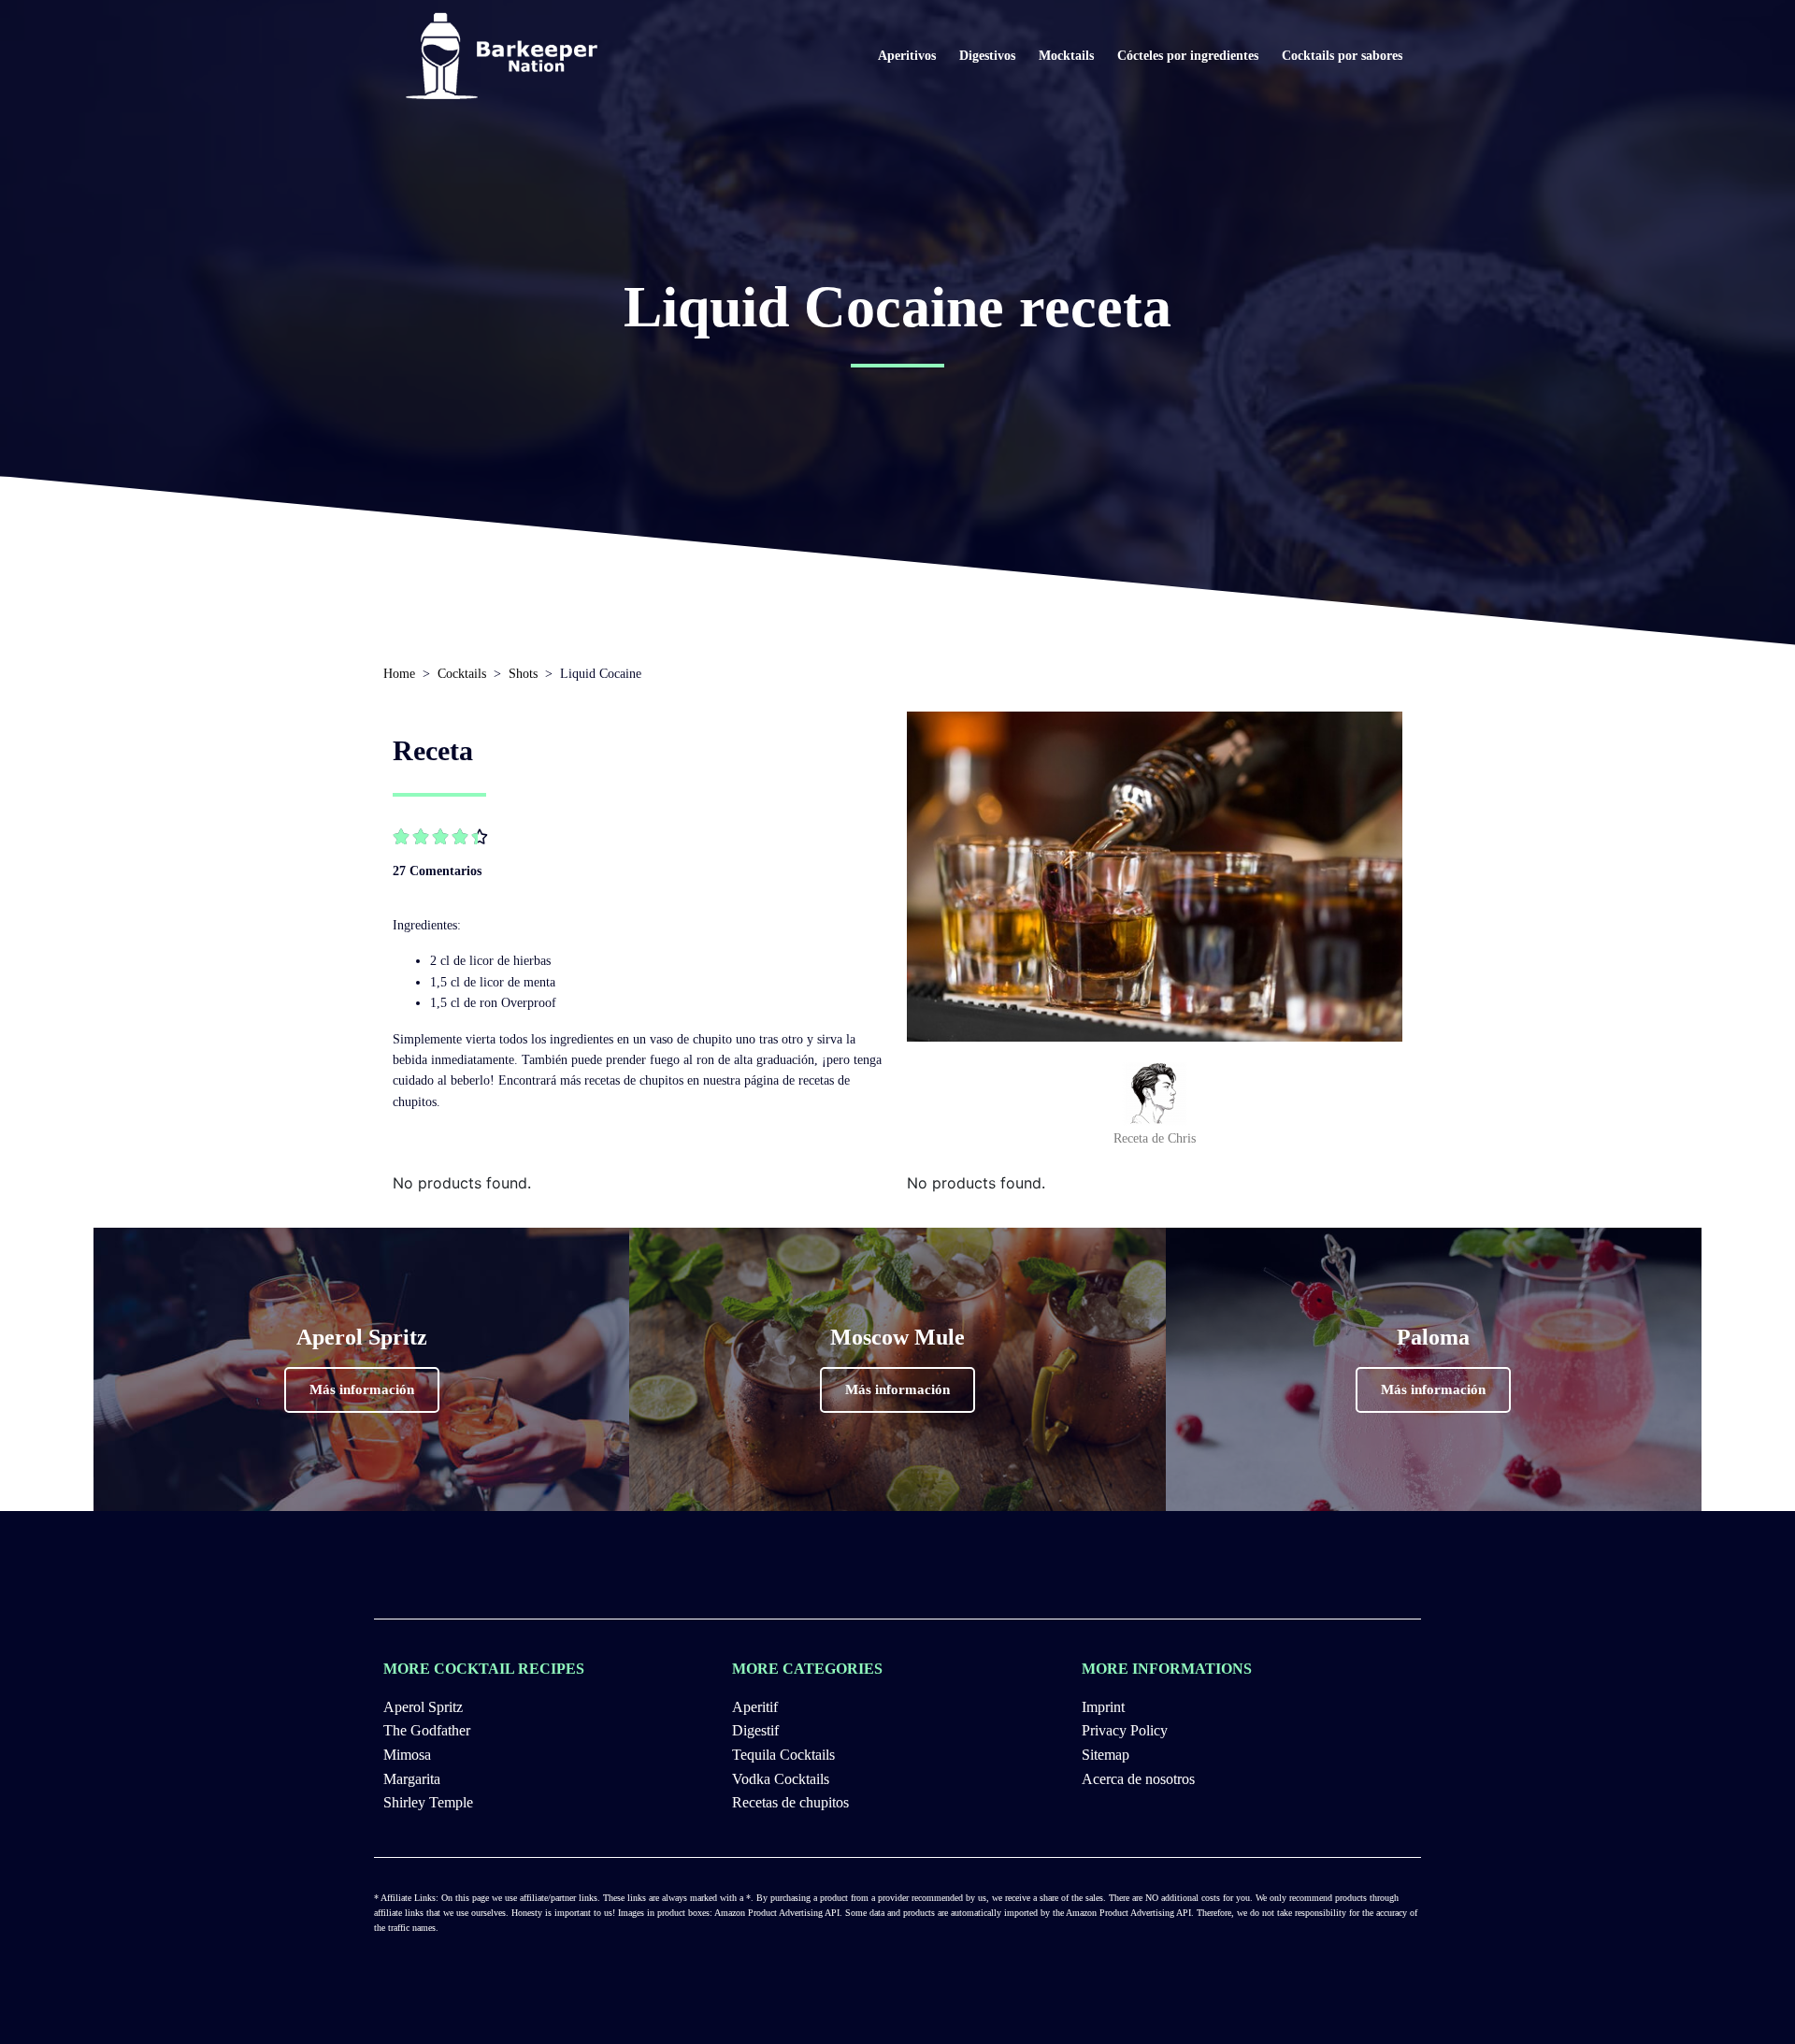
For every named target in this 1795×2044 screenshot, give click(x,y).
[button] (362, 1390)
